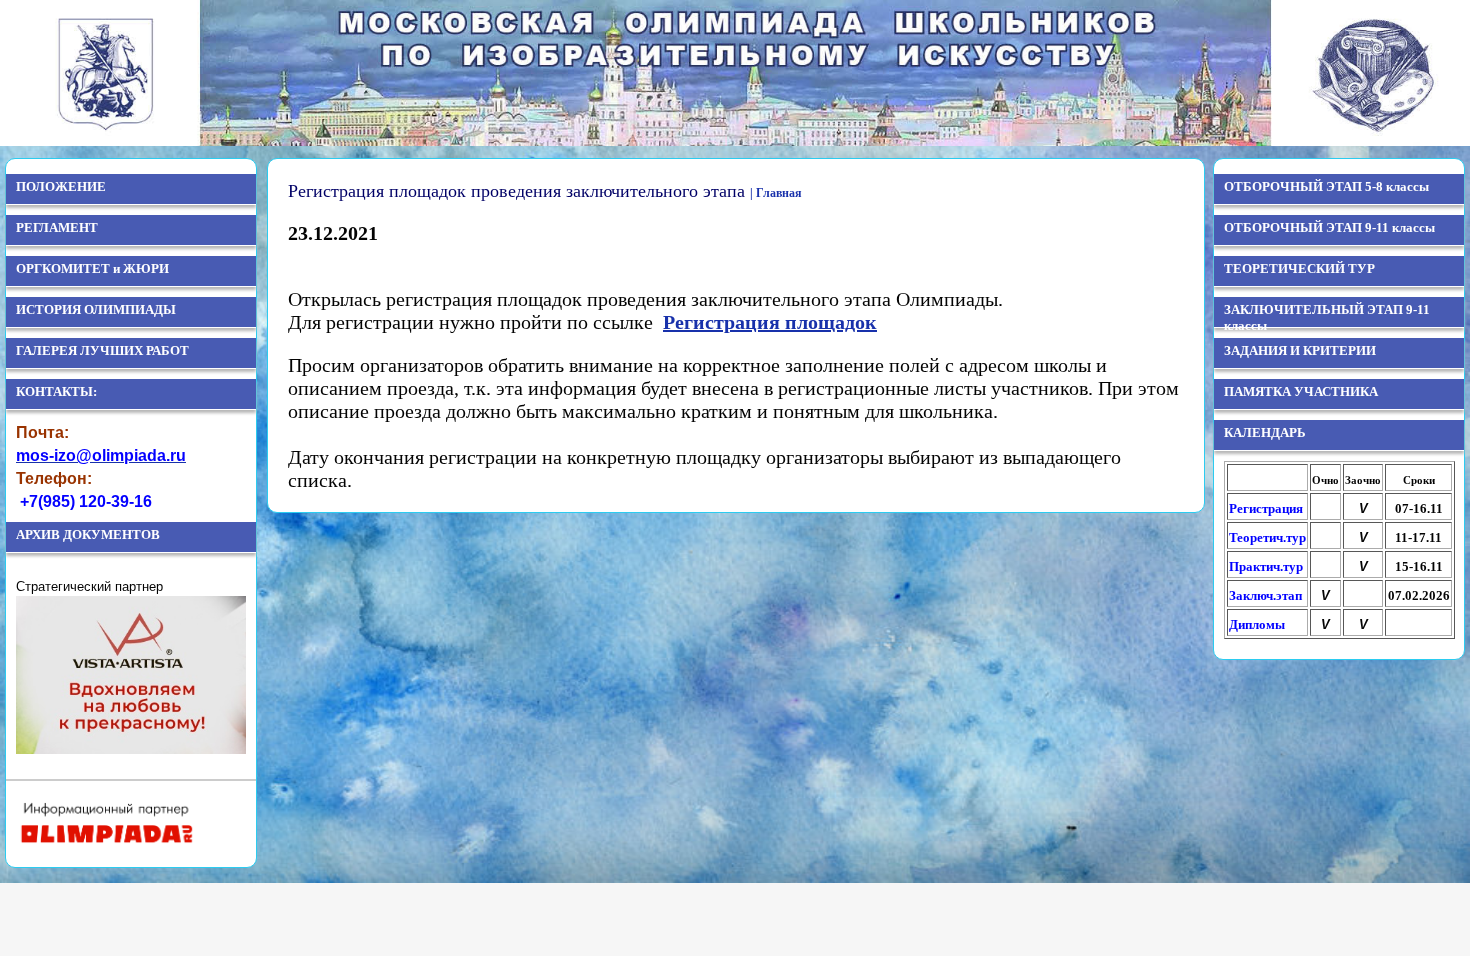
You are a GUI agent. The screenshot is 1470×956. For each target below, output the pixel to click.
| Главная (776, 193)
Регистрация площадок (770, 322)
